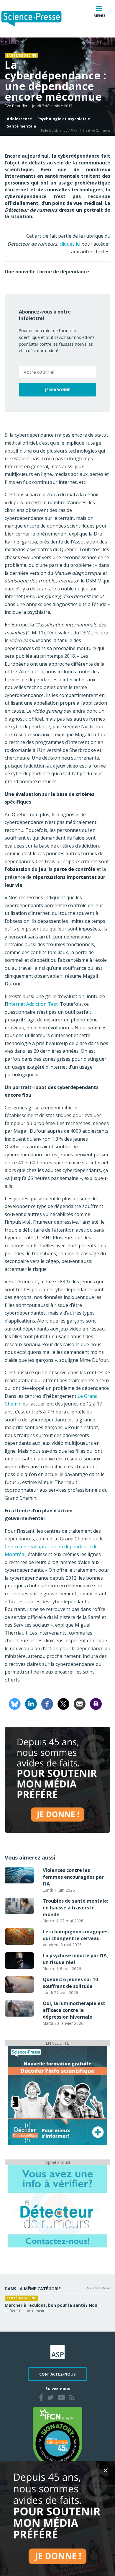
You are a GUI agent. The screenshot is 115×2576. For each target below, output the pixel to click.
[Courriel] (80, 1703)
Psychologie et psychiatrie (64, 119)
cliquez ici (70, 244)
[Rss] (72, 2398)
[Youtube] (61, 2398)
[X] (63, 1703)
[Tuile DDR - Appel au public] (57, 2206)
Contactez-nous (57, 2374)
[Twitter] (50, 2398)
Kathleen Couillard (20, 2317)
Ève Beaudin (16, 106)
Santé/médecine (21, 55)
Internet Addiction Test (32, 1004)
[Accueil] (36, 19)
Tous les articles (98, 2288)
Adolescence (19, 119)
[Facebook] (47, 1703)
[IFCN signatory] (57, 2437)
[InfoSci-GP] (57, 2095)
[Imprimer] (96, 1703)
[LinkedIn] (31, 1703)
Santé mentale (21, 126)
